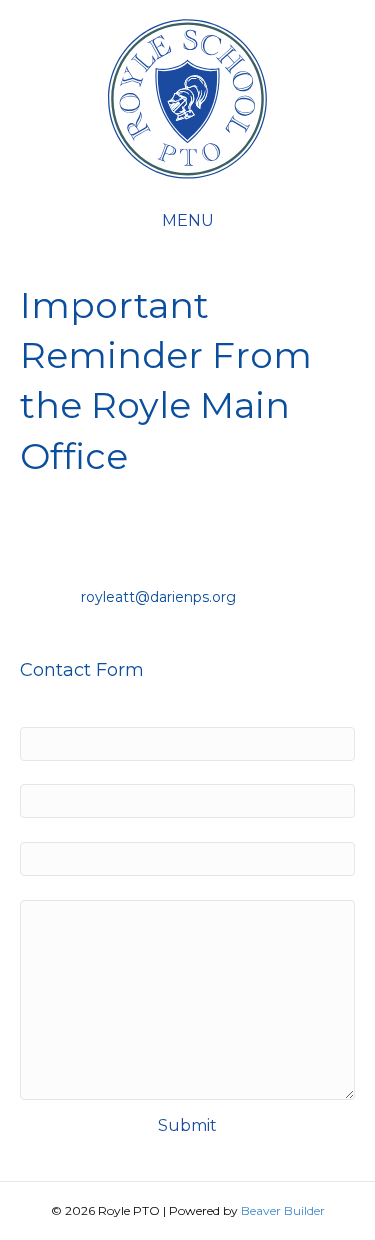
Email (69, 771)
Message (54, 886)
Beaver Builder (283, 1210)
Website (52, 828)
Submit (187, 1125)
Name (71, 713)
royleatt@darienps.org (158, 597)
